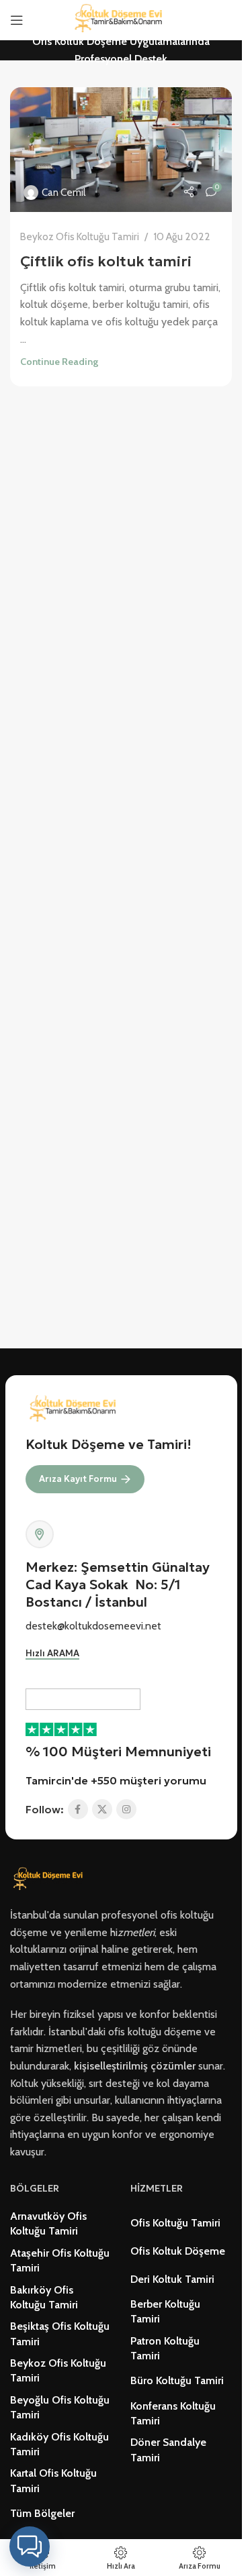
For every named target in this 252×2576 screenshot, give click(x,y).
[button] (30, 2546)
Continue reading (59, 362)
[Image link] (50, 1879)
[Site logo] (121, 19)
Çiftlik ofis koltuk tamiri (106, 261)
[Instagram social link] (126, 1809)
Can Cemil (64, 192)
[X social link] (102, 1809)
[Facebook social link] (78, 1809)
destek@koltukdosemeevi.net (93, 1626)
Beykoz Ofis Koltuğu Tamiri (80, 236)
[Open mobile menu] (17, 20)
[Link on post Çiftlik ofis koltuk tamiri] (121, 150)
